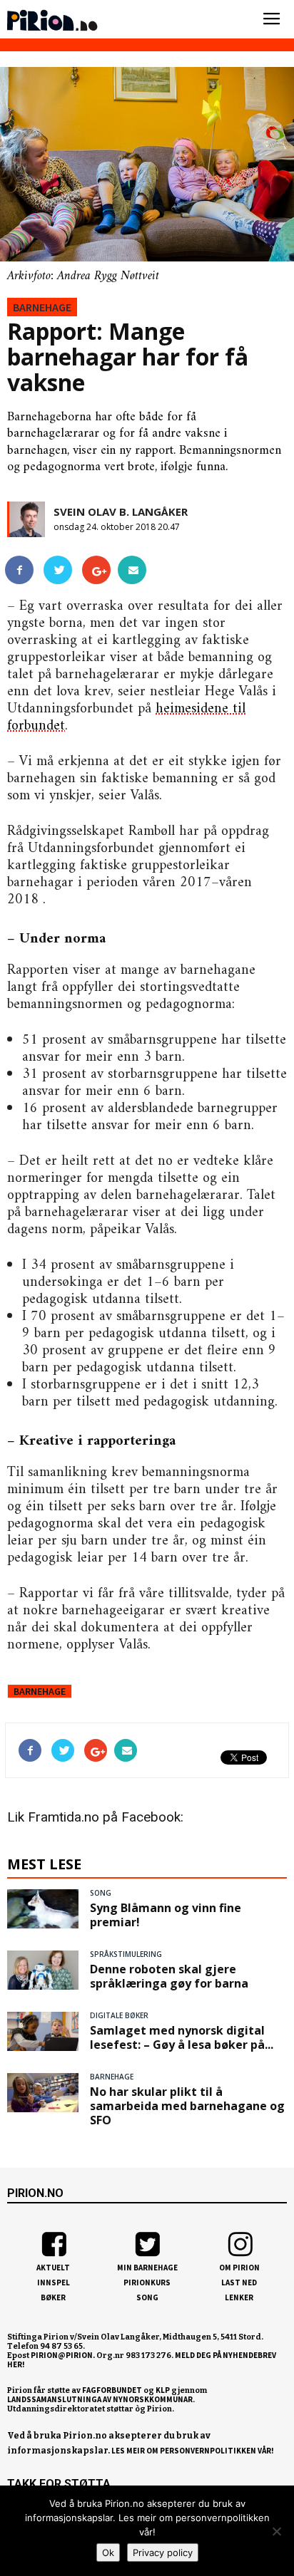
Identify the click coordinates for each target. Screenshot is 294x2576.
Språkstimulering (126, 1954)
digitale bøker (119, 2015)
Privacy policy (163, 2552)
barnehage (42, 307)
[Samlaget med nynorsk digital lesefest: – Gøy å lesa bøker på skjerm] (43, 2031)
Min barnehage (147, 2268)
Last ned (239, 2282)
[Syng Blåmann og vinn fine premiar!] (43, 1908)
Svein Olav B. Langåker (121, 511)
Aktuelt (53, 2268)
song (101, 1893)
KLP (163, 2390)
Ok (108, 2552)
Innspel (54, 2282)
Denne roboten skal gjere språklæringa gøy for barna (169, 1976)
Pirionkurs (147, 2282)
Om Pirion (239, 2268)
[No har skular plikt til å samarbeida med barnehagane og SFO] (43, 2092)
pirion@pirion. (63, 2355)
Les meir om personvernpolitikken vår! (193, 2451)
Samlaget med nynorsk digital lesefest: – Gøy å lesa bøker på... (182, 2037)
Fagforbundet (112, 2390)
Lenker (239, 2297)
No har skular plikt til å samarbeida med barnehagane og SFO (187, 2106)
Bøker (53, 2297)
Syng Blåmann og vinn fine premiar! (166, 1915)
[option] (147, 175)
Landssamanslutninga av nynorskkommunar (100, 2399)
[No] (276, 2531)
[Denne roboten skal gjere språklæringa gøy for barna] (43, 1970)
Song (147, 2297)
